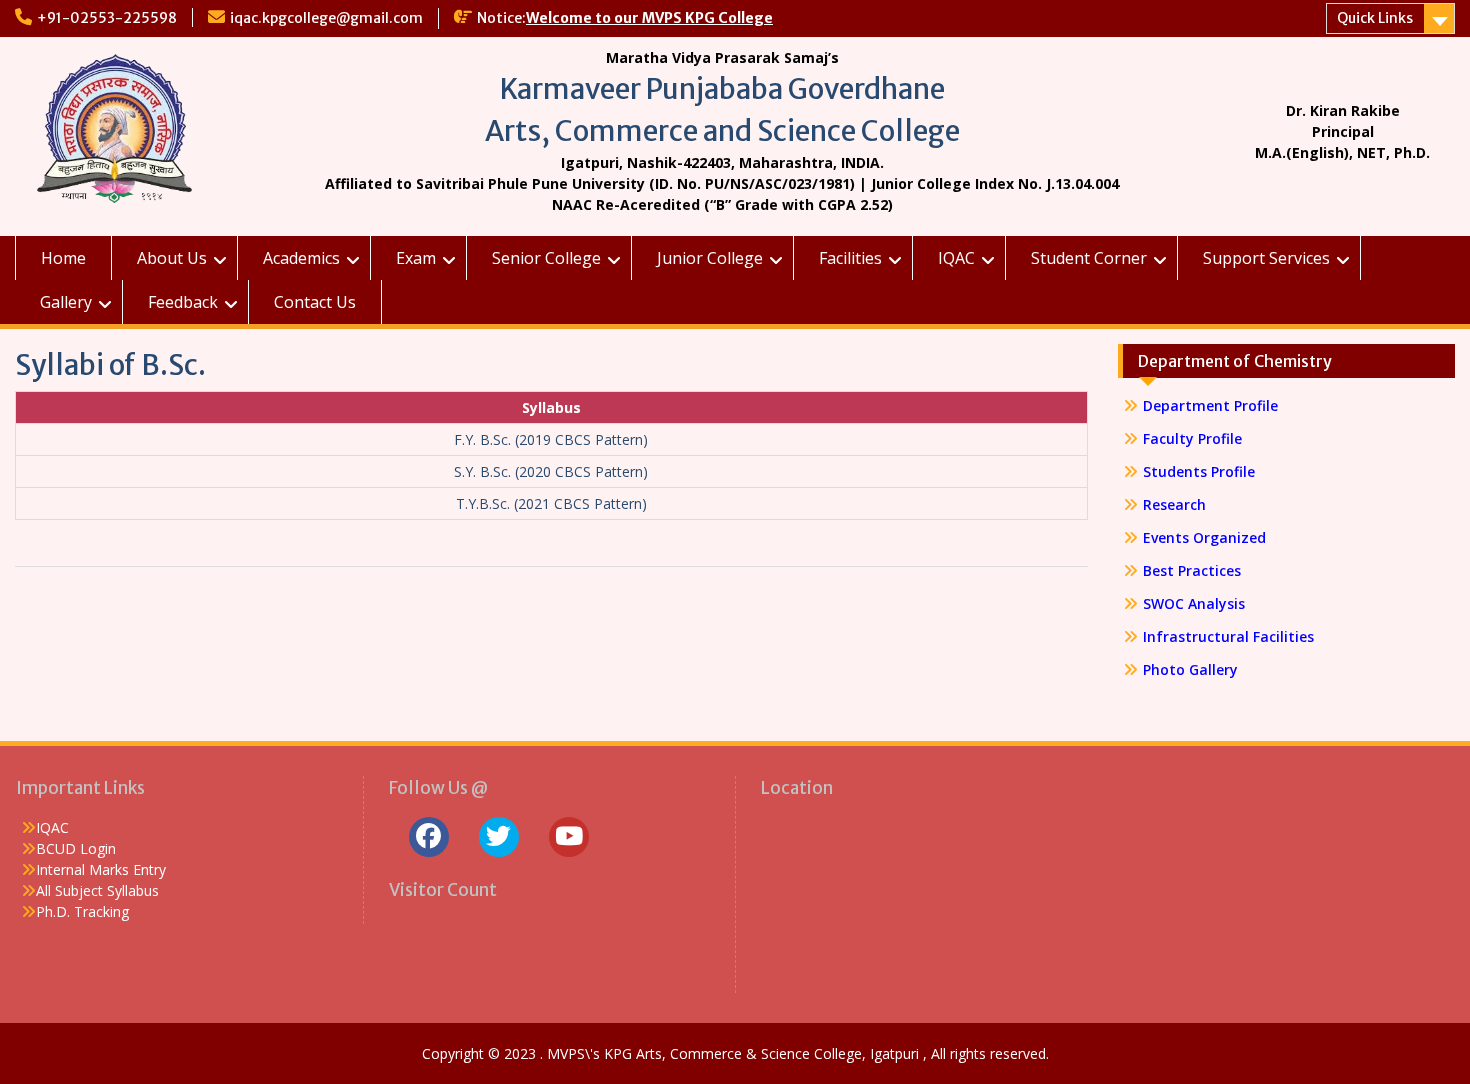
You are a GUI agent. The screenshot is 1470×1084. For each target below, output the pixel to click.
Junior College (710, 258)
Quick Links (1375, 18)
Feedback (183, 302)
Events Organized (1204, 537)
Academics (301, 258)
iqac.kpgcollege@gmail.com (326, 18)
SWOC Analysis (1194, 603)
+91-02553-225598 (107, 18)
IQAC (956, 258)
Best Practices (1192, 570)
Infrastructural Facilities (1228, 636)
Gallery (66, 302)
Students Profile (1199, 471)
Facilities (850, 258)
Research (1174, 504)
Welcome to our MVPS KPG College (649, 18)
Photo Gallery (1190, 669)
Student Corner (1089, 258)
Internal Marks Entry (101, 869)
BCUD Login (76, 848)
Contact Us (315, 302)
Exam (416, 258)
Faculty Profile (1192, 438)
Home (63, 258)
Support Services (1266, 258)
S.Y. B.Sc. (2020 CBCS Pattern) (551, 471)
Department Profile (1210, 405)
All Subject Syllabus (97, 890)
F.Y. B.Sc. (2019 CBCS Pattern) (551, 439)
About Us (172, 258)
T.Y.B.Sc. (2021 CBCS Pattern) (551, 503)
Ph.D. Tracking (82, 911)
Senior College (546, 258)
